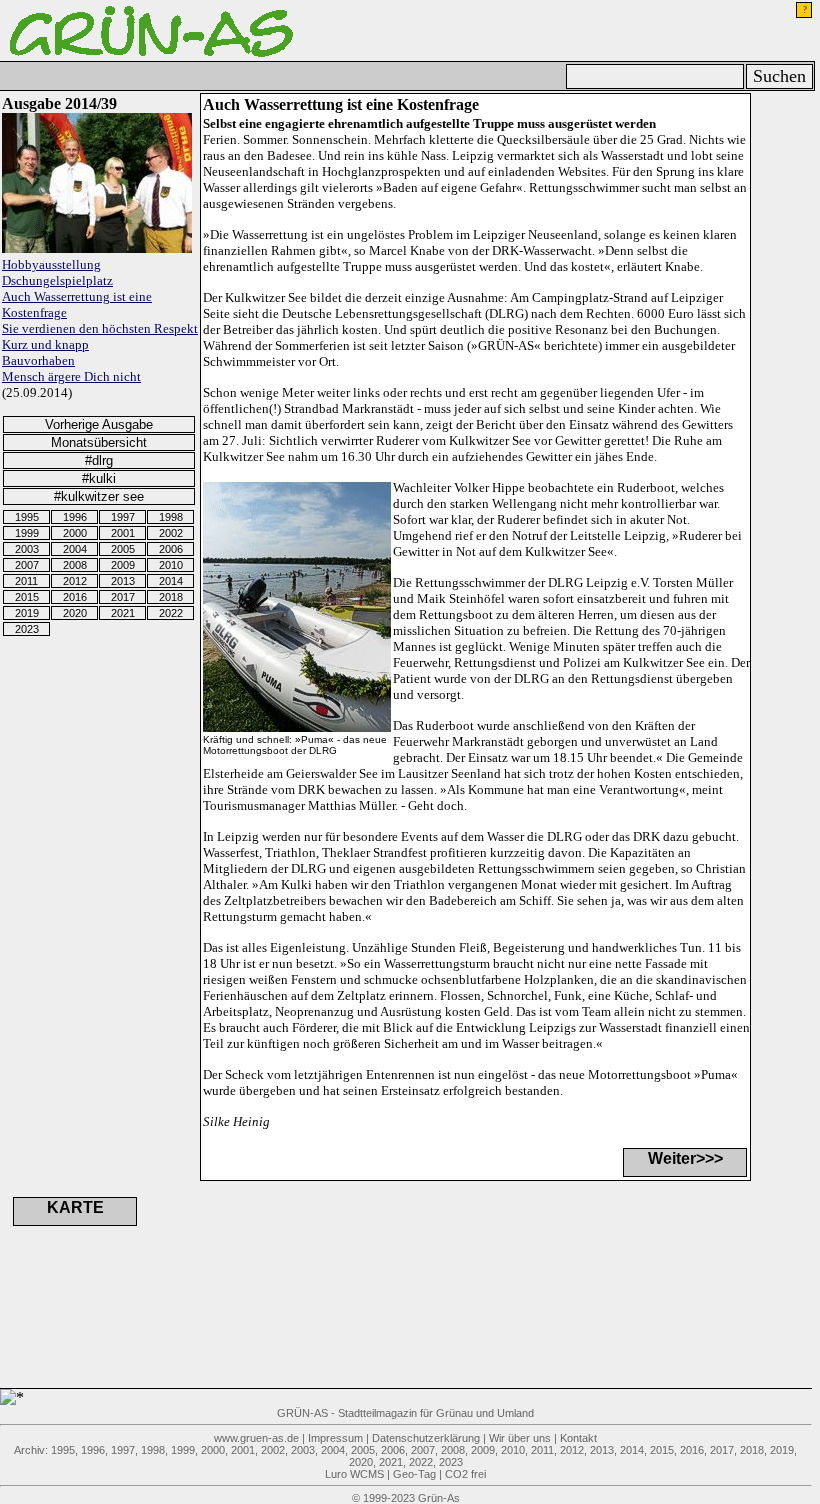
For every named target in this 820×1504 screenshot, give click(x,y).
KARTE (75, 1207)
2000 (75, 533)
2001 (123, 533)
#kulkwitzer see (99, 496)
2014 (171, 581)
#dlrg (99, 460)
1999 (27, 533)
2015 (27, 597)
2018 (171, 597)
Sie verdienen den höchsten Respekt (100, 328)
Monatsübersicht (99, 442)
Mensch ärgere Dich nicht (71, 376)
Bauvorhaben (38, 360)
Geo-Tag (414, 1474)
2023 (27, 629)
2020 (75, 613)
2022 (171, 613)
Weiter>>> (685, 1158)
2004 (75, 549)
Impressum (335, 1438)
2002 (171, 533)
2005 (123, 549)
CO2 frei (465, 1474)
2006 (171, 549)
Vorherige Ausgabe (99, 424)
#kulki (99, 478)
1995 (27, 517)
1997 (123, 517)
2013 (123, 581)
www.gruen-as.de (256, 1438)
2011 (26, 581)
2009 (123, 565)
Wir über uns (520, 1438)
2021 (123, 613)
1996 (75, 517)
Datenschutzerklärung (426, 1438)
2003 (27, 549)
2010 (171, 565)
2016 (75, 597)
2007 (27, 565)
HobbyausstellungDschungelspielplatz (57, 272)
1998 (171, 517)
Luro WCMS (354, 1474)
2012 (75, 581)
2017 (123, 597)
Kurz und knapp (45, 344)
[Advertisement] (380, 1284)
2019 (27, 613)
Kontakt (578, 1438)
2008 (75, 565)
